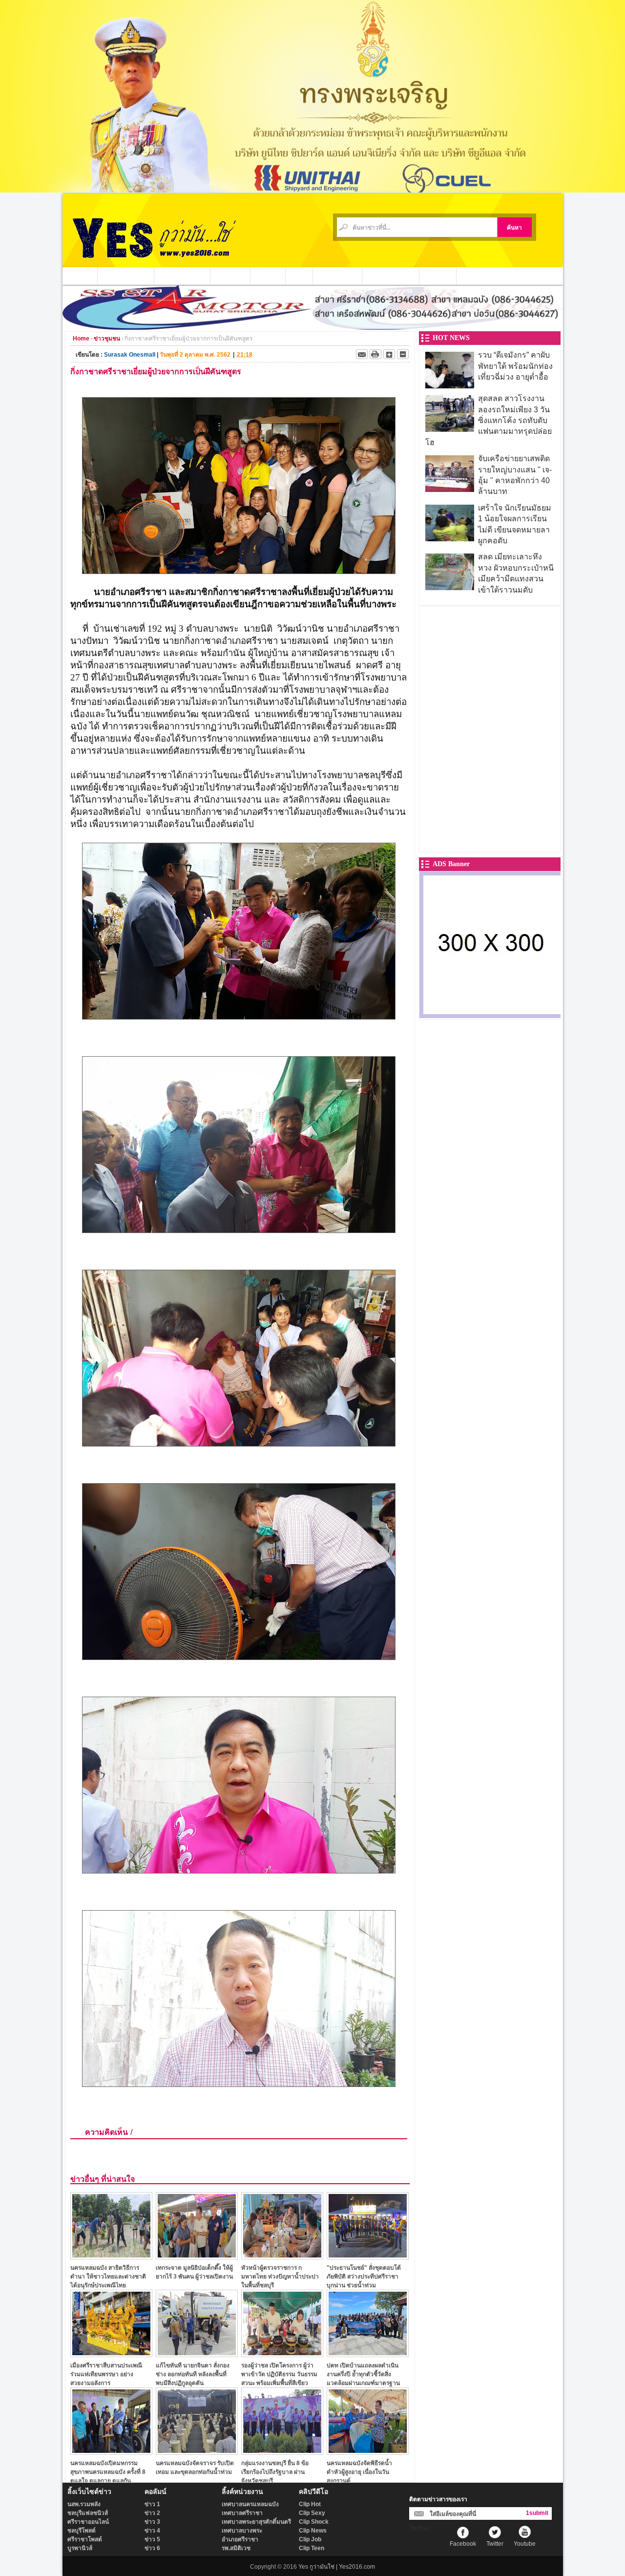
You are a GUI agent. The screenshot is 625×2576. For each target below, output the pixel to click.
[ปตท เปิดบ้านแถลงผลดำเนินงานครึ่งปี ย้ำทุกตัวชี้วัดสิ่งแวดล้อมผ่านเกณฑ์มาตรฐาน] (368, 2354)
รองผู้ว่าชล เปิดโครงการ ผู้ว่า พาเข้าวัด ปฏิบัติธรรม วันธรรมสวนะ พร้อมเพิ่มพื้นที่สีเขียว (279, 2374)
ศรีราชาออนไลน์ (88, 2522)
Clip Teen (312, 2548)
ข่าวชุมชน (230, 276)
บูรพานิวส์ (80, 2548)
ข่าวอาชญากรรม (126, 276)
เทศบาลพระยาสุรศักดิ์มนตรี (256, 2522)
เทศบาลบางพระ (242, 2531)
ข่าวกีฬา (268, 276)
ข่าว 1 (152, 2504)
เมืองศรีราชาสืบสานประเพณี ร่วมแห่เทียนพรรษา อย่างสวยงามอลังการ (106, 2374)
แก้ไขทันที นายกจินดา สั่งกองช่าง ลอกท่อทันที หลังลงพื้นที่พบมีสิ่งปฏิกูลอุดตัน (193, 2374)
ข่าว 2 (152, 2513)
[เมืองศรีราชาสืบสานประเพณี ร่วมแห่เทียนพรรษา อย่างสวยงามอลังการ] (111, 2354)
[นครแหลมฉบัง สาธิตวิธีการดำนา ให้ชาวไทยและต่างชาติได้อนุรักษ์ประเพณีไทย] (111, 2257)
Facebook (463, 2544)
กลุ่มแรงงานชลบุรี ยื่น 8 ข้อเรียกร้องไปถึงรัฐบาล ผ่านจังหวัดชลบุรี (275, 2472)
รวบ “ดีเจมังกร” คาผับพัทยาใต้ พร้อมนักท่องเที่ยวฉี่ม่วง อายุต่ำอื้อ (515, 366)
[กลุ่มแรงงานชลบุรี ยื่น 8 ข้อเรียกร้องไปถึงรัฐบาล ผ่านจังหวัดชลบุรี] (282, 2452)
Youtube (525, 2544)
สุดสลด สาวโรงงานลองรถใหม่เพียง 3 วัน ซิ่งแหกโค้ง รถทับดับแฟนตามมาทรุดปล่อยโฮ (489, 420)
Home (81, 339)
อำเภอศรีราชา (240, 2539)
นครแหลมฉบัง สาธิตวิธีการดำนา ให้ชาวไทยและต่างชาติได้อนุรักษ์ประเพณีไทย (108, 2276)
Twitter (495, 2544)
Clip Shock (314, 2522)
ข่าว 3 (152, 2522)
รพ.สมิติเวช (236, 2548)
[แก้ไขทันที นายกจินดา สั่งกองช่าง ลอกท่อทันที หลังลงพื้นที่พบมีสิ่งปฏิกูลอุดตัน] (197, 2354)
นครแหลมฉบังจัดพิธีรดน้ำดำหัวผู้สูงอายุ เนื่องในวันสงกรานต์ (359, 2472)
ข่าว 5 (152, 2539)
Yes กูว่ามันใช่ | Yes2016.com (337, 2567)
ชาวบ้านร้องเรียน (391, 276)
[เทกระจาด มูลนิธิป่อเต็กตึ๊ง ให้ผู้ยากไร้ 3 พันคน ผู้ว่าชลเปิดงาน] (197, 2257)
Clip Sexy (312, 2513)
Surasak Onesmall (130, 355)
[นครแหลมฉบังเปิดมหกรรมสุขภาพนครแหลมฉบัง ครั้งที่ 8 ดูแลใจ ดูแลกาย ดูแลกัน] (111, 2452)
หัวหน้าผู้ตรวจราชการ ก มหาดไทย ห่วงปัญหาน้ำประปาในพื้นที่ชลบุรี (280, 2276)
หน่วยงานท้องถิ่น (182, 276)
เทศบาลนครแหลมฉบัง (250, 2504)
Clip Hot (310, 2504)
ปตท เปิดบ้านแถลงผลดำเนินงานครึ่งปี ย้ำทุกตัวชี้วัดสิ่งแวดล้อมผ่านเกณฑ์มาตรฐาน (363, 2374)
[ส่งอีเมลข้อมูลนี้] (362, 354)
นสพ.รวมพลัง (84, 2504)
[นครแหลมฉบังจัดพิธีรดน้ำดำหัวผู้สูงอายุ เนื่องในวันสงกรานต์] (368, 2452)
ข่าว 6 (152, 2548)
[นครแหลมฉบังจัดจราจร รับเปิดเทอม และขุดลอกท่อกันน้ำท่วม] (197, 2452)
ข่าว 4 (152, 2531)
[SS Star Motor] (313, 327)
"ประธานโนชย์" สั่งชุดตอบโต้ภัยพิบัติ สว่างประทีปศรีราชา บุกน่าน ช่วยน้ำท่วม (364, 2276)
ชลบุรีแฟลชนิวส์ (88, 2513)
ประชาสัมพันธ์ (338, 276)
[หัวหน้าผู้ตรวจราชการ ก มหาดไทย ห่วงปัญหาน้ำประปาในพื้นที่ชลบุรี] (282, 2257)
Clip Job (310, 2539)
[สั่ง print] (375, 354)
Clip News (313, 2531)
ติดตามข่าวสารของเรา (438, 2499)
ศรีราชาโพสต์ (85, 2539)
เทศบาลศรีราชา (242, 2513)
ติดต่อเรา (438, 276)
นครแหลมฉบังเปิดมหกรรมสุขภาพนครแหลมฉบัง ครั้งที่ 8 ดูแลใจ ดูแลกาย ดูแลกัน (108, 2472)
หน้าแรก (80, 276)
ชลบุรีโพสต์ (82, 2531)
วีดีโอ (299, 276)
